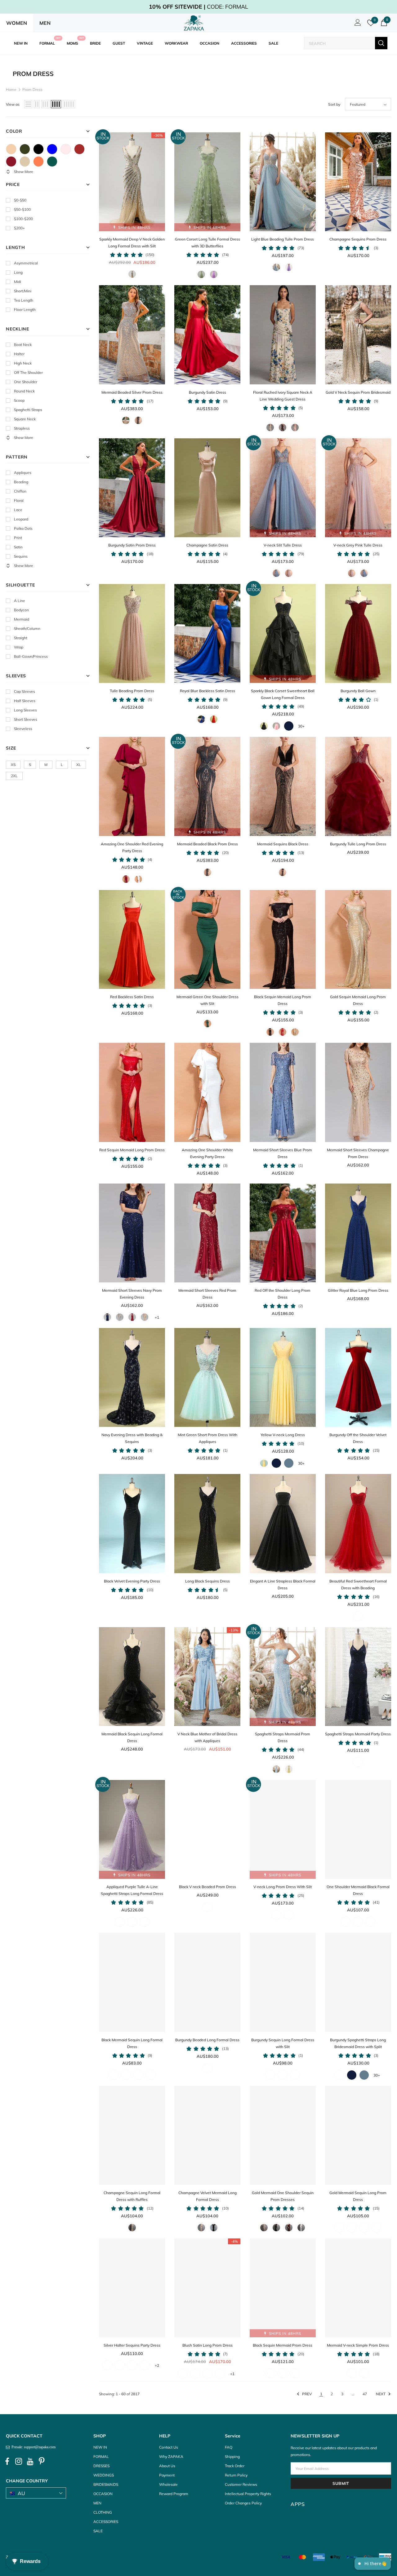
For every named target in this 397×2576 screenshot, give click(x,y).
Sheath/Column (27, 629)
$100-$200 (23, 219)
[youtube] (30, 2461)
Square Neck (25, 419)
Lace (18, 510)
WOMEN (17, 23)
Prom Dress (32, 89)
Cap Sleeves (25, 691)
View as (13, 104)
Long (18, 272)
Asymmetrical (26, 263)
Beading (21, 482)
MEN (45, 23)
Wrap (19, 647)
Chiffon (20, 491)
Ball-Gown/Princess (31, 656)
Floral (19, 500)
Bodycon (21, 610)
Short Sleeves (26, 719)
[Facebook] (7, 2461)
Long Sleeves (25, 710)
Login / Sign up (357, 24)
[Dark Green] (52, 162)
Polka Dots (23, 528)
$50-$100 (22, 209)
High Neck (23, 363)
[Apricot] (11, 149)
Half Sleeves (25, 701)
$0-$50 (20, 200)
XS (13, 765)
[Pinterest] (42, 2461)
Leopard (21, 519)
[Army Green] (25, 149)
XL (79, 765)
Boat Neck (23, 345)
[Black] (38, 149)
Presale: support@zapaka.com (33, 2447)
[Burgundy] (11, 162)
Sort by (334, 104)
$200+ (19, 228)
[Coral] (38, 162)
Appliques (23, 473)
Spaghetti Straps (28, 410)
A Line (20, 601)
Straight (21, 638)
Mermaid (22, 619)
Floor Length (25, 310)
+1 (157, 1317)
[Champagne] (25, 162)
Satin (18, 547)
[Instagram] (19, 2461)
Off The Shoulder (28, 372)
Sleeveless (23, 729)
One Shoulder (26, 382)
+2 (157, 2365)
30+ (301, 726)
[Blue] (52, 149)
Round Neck (24, 391)
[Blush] (66, 149)
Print (18, 538)
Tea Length (24, 300)
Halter (19, 354)
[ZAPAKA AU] (194, 23)
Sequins (21, 556)
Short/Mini (23, 291)
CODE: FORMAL (198, 7)
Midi (18, 282)
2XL (14, 776)
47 (365, 2394)
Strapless (22, 428)
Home (11, 89)
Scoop (19, 400)
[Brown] (79, 149)
